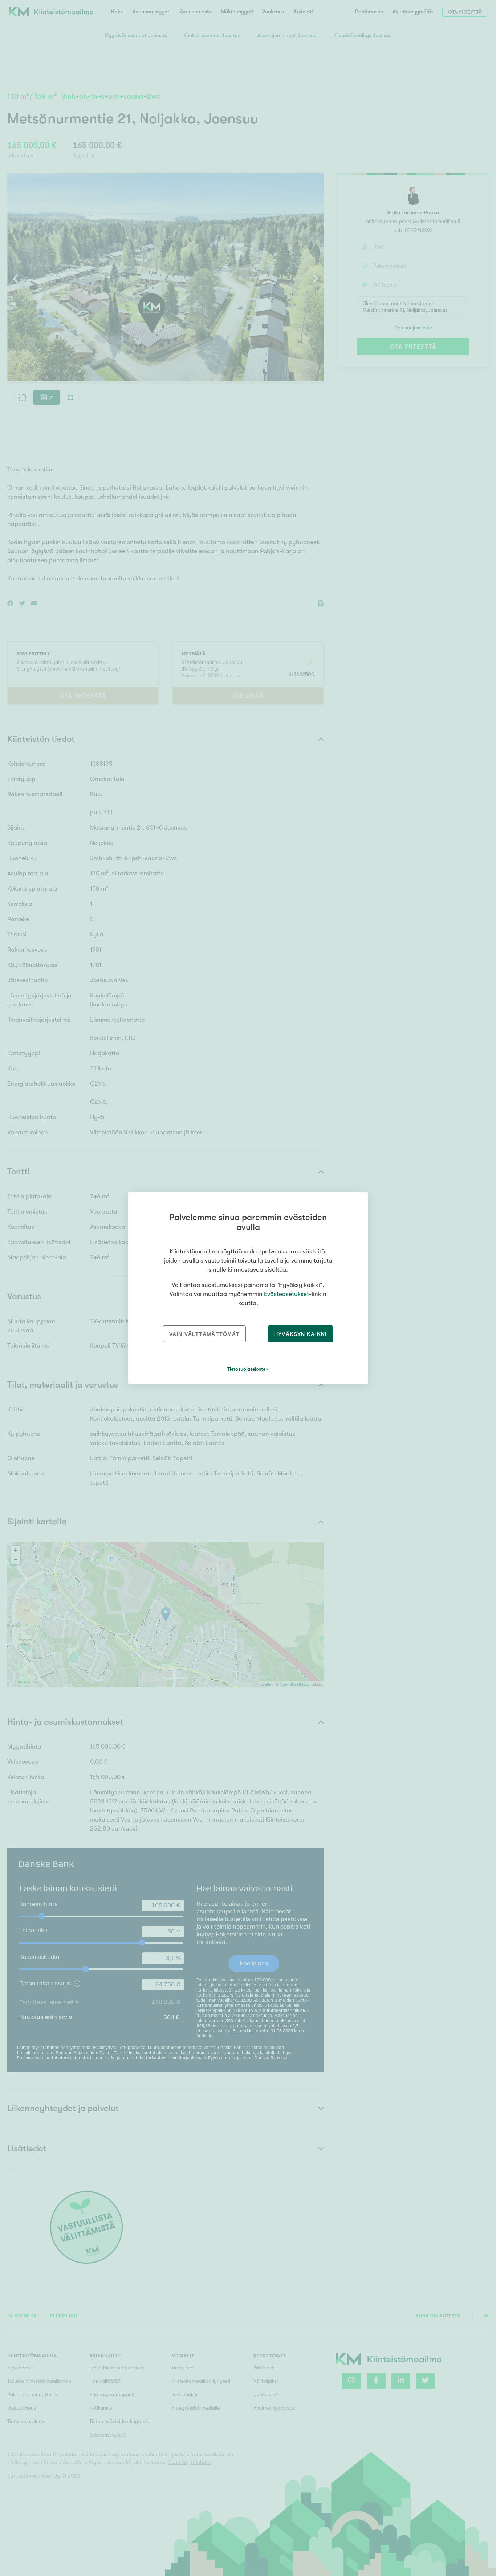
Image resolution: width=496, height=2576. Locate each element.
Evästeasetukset (286, 1294)
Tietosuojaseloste (246, 1369)
